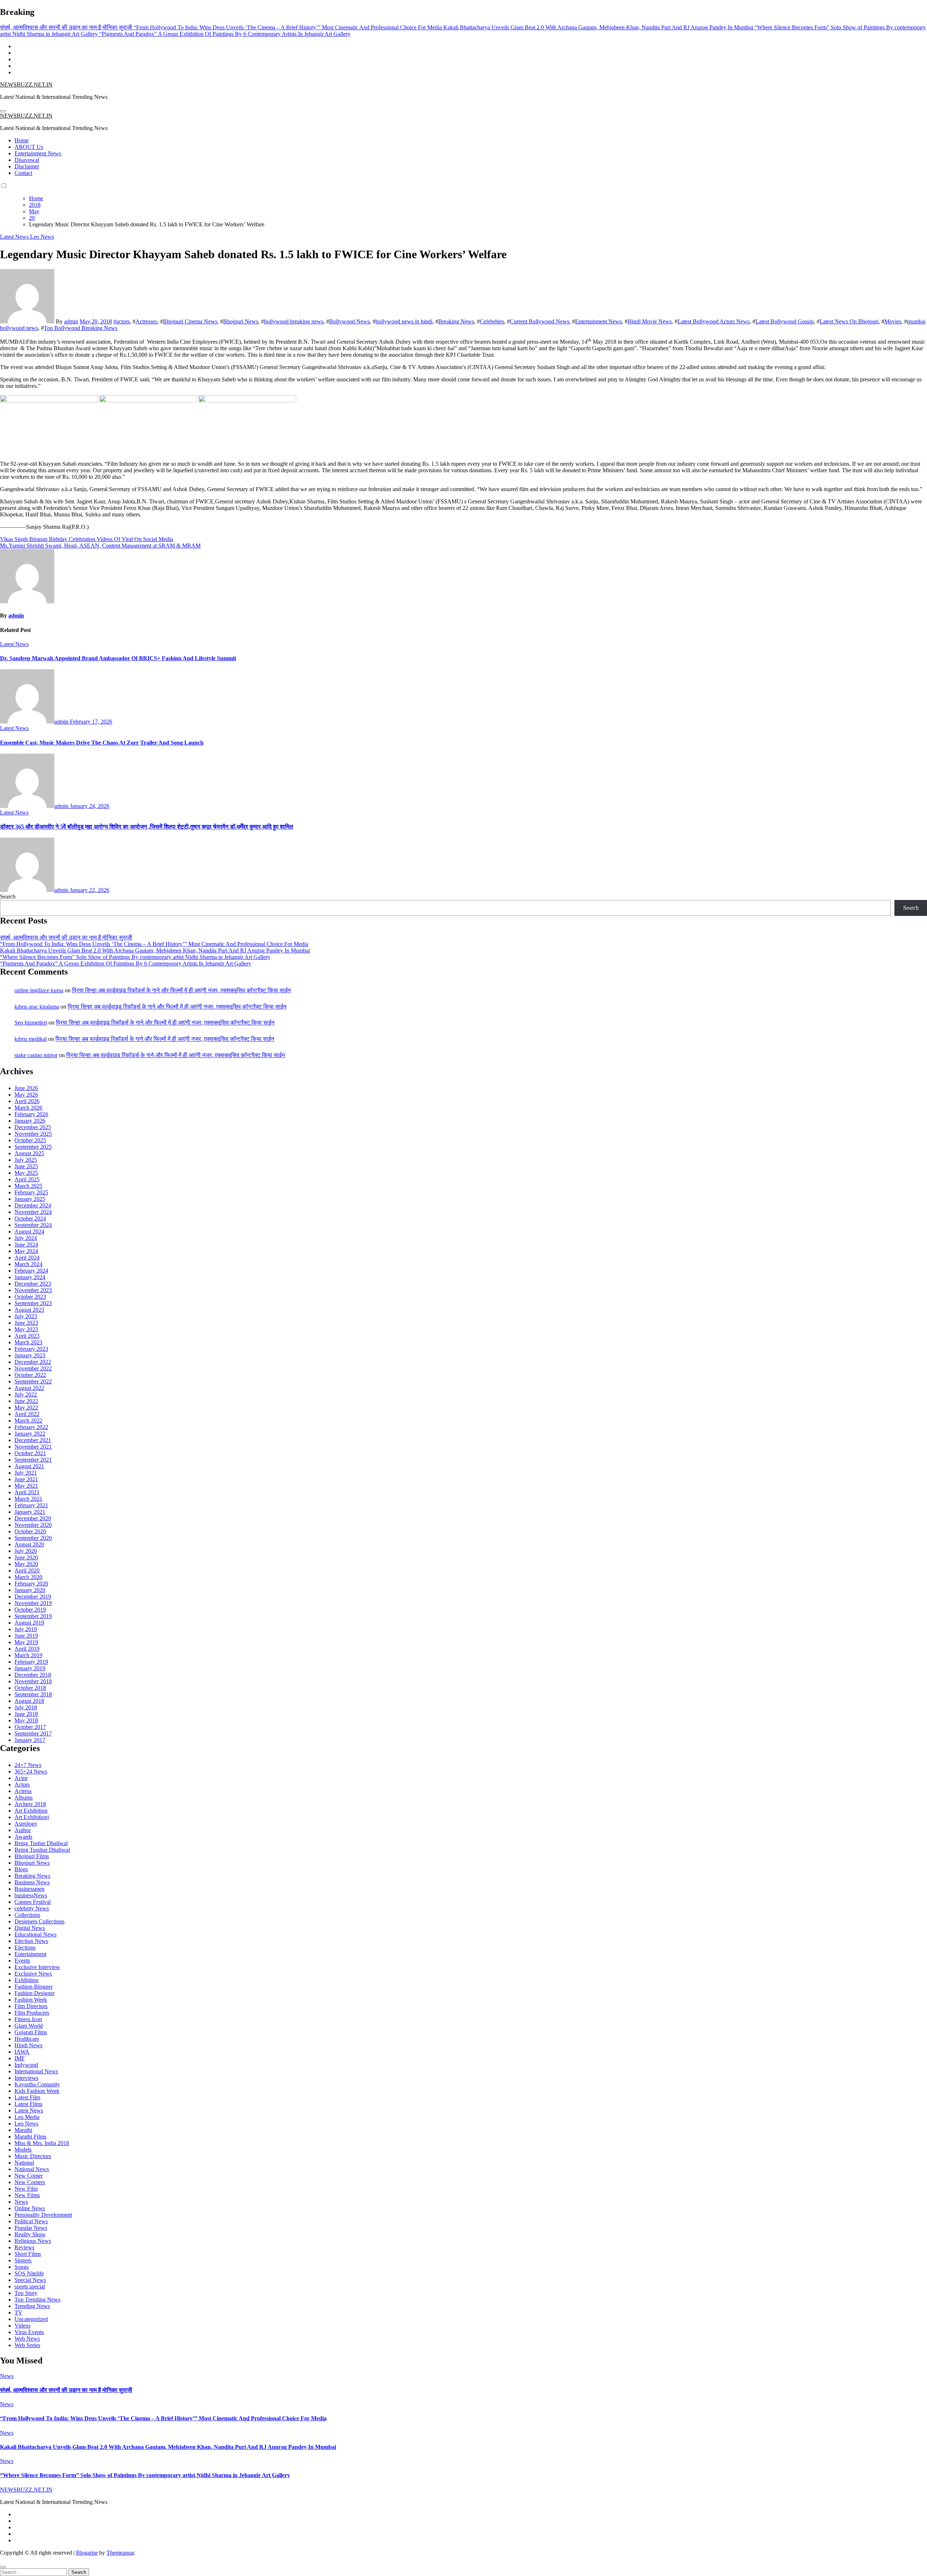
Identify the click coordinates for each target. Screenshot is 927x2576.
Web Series (27, 2345)
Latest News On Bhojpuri (849, 321)
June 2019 (26, 1636)
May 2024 (26, 1251)
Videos (22, 2326)
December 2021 (33, 1440)
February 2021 (31, 1505)
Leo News (42, 237)
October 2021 (30, 1453)
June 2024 (26, 1245)
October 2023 (30, 1297)
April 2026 (27, 1101)
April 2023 (27, 1336)
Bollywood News (349, 321)
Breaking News (456, 321)
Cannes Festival (33, 1902)
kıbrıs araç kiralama (37, 1007)
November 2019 (33, 1603)
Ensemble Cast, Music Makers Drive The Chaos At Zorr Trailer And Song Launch (102, 743)
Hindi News (28, 2045)
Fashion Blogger (33, 1987)
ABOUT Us (29, 147)
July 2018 (26, 1707)
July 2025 (26, 1160)
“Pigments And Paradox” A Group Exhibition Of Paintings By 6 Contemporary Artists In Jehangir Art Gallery (126, 964)
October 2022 (30, 1375)
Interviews (26, 2078)
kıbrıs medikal (31, 1039)
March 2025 (28, 1186)
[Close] (3, 2567)
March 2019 (28, 1655)
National (24, 2163)
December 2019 (33, 1597)
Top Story (26, 2293)
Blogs (21, 1869)
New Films (27, 2195)
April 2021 (27, 1492)
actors (123, 321)
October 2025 (30, 1140)
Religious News (33, 2241)
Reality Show (30, 2234)
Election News (31, 1941)
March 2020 (28, 1577)
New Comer (29, 2176)
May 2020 (26, 1564)
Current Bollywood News (540, 321)
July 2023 (26, 1316)
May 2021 (26, 1486)
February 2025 (31, 1192)
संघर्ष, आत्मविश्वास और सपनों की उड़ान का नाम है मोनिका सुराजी (66, 937)
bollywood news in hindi (404, 321)
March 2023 (28, 1342)
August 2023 (29, 1310)
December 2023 (33, 1284)
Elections (25, 1947)
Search (8, 897)
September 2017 (33, 1733)
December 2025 (33, 1127)
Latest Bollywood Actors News (714, 321)
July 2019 (26, 1629)
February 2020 (31, 1584)
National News (32, 2169)
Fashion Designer (35, 1993)
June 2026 (26, 1088)
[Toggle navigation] (3, 111)
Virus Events (29, 2332)
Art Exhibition (31, 1811)
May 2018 (26, 1720)
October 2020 (30, 1531)
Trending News (32, 2306)
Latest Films (28, 2104)
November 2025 (33, 1134)
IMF (20, 2058)
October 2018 (30, 1688)
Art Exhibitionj (32, 1817)
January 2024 (30, 1277)
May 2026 (26, 1095)
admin (71, 321)
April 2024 (27, 1258)
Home (22, 140)
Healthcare (27, 2039)
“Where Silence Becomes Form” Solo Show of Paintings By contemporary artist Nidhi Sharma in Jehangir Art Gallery (135, 957)
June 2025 (26, 1166)
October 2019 (30, 1610)
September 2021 (33, 1460)
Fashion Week (31, 2000)
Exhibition (26, 1980)
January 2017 (30, 1740)
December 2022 (33, 1362)
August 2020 (29, 1544)
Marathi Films (30, 2137)
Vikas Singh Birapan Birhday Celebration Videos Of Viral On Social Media (87, 539)
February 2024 (31, 1271)
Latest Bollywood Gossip (785, 321)
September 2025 (33, 1147)
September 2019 (33, 1616)
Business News (32, 1882)
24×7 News (28, 1765)
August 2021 (29, 1466)
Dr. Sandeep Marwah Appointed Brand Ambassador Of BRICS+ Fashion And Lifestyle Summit (118, 658)
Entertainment (30, 1954)
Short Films (28, 2254)
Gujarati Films (31, 2032)
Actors (22, 1785)
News (21, 2202)
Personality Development (43, 2215)
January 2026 (30, 1121)
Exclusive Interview (37, 1967)
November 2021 (33, 1447)
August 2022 (29, 1388)
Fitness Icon (28, 2019)
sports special (30, 2286)
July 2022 (26, 1394)
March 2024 (28, 1264)
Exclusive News (33, 1974)
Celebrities (492, 321)
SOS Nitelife (29, 2273)
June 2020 (26, 1557)
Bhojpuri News (241, 321)
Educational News (35, 1934)
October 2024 (30, 1218)
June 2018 (26, 1714)
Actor (21, 1778)
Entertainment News (38, 153)
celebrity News (32, 1908)
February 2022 (31, 1427)
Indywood (26, 2065)
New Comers (30, 2182)
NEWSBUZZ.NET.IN (26, 85)
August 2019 (29, 1623)
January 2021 (30, 1512)
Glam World (29, 2026)
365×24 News (31, 1771)
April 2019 (27, 1649)
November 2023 (33, 1290)
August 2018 (29, 1701)
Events (22, 1961)
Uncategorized (31, 2319)
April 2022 (27, 1414)
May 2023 (26, 1329)
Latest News (15, 237)
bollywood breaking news (294, 321)
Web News (27, 2339)
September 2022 (33, 1381)
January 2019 (30, 1668)
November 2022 (33, 1368)
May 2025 (26, 1173)
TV (18, 2313)
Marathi (23, 2130)
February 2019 (31, 1662)
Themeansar (120, 2553)
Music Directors (33, 2156)
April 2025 (27, 1179)
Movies (893, 321)
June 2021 (26, 1479)
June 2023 (26, 1323)
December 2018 (33, 1675)
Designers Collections (39, 1921)
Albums (24, 1798)
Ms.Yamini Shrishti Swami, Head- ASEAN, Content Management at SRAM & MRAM (100, 546)
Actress (23, 1791)
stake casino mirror (36, 1055)
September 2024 (33, 1225)
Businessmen (30, 1889)
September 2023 (33, 1303)
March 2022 (28, 1421)
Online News (30, 2208)
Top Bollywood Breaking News (81, 328)
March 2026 (28, 1108)
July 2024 (26, 1238)
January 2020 (30, 1590)
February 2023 (31, 1349)
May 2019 (26, 1642)
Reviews (24, 2247)
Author (23, 1830)
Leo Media (27, 2117)
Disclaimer (27, 166)
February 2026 (31, 1114)
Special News (30, 2280)
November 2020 (33, 1525)
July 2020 (26, 1551)
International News (36, 2071)
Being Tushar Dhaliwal (41, 1843)
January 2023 (30, 1355)
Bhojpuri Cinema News (190, 321)
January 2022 (30, 1434)
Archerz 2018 (30, 1804)
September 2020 (33, 1538)
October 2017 (30, 1727)
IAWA (22, 2052)
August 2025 (29, 1153)
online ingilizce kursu (39, 990)
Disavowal (27, 160)
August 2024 (29, 1232)
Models (23, 2150)
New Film (26, 2189)
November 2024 (33, 1212)
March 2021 (28, 1499)
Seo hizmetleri (31, 1023)
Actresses (146, 321)
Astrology (26, 1824)
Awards (23, 1837)
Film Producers (32, 2013)
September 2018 (33, 1694)
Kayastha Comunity (37, 2084)
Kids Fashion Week (37, 2091)
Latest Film (27, 2097)
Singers (23, 2260)
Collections (27, 1915)
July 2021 (26, 1473)
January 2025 (30, 1199)
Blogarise (87, 2553)
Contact (23, 173)
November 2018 (33, 1681)
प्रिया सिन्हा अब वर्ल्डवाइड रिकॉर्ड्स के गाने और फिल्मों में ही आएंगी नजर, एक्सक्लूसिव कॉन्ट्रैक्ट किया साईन (181, 990)
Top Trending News (37, 2299)
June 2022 (26, 1401)
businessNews (31, 1895)
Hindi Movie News (650, 321)
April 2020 (27, 1570)
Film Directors (31, 2006)
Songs (22, 2267)
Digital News (30, 1928)
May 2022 (26, 1408)
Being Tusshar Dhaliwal (42, 1850)
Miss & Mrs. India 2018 (42, 2143)
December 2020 (33, 1518)
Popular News (31, 2228)
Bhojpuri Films (32, 1856)
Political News (31, 2221)
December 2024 (33, 1205)
